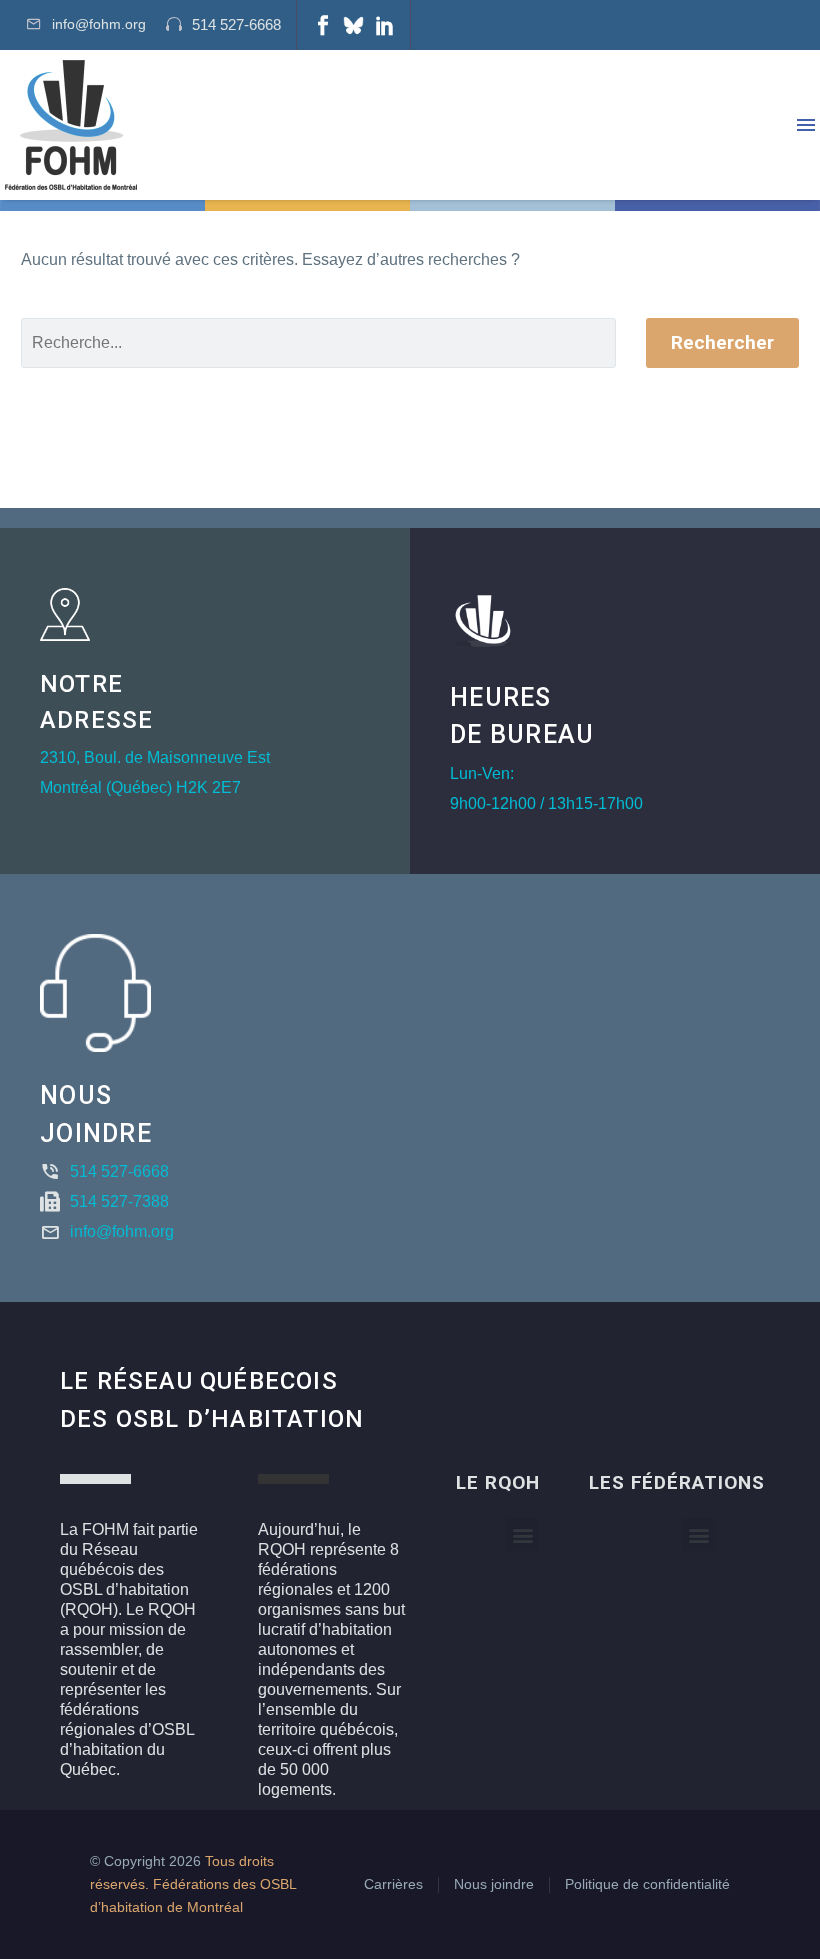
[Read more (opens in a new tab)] (223, 25)
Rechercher (722, 342)
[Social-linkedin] (385, 25)
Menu (806, 125)
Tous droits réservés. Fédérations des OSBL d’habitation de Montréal (193, 1884)
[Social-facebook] (323, 25)
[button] (522, 1534)
